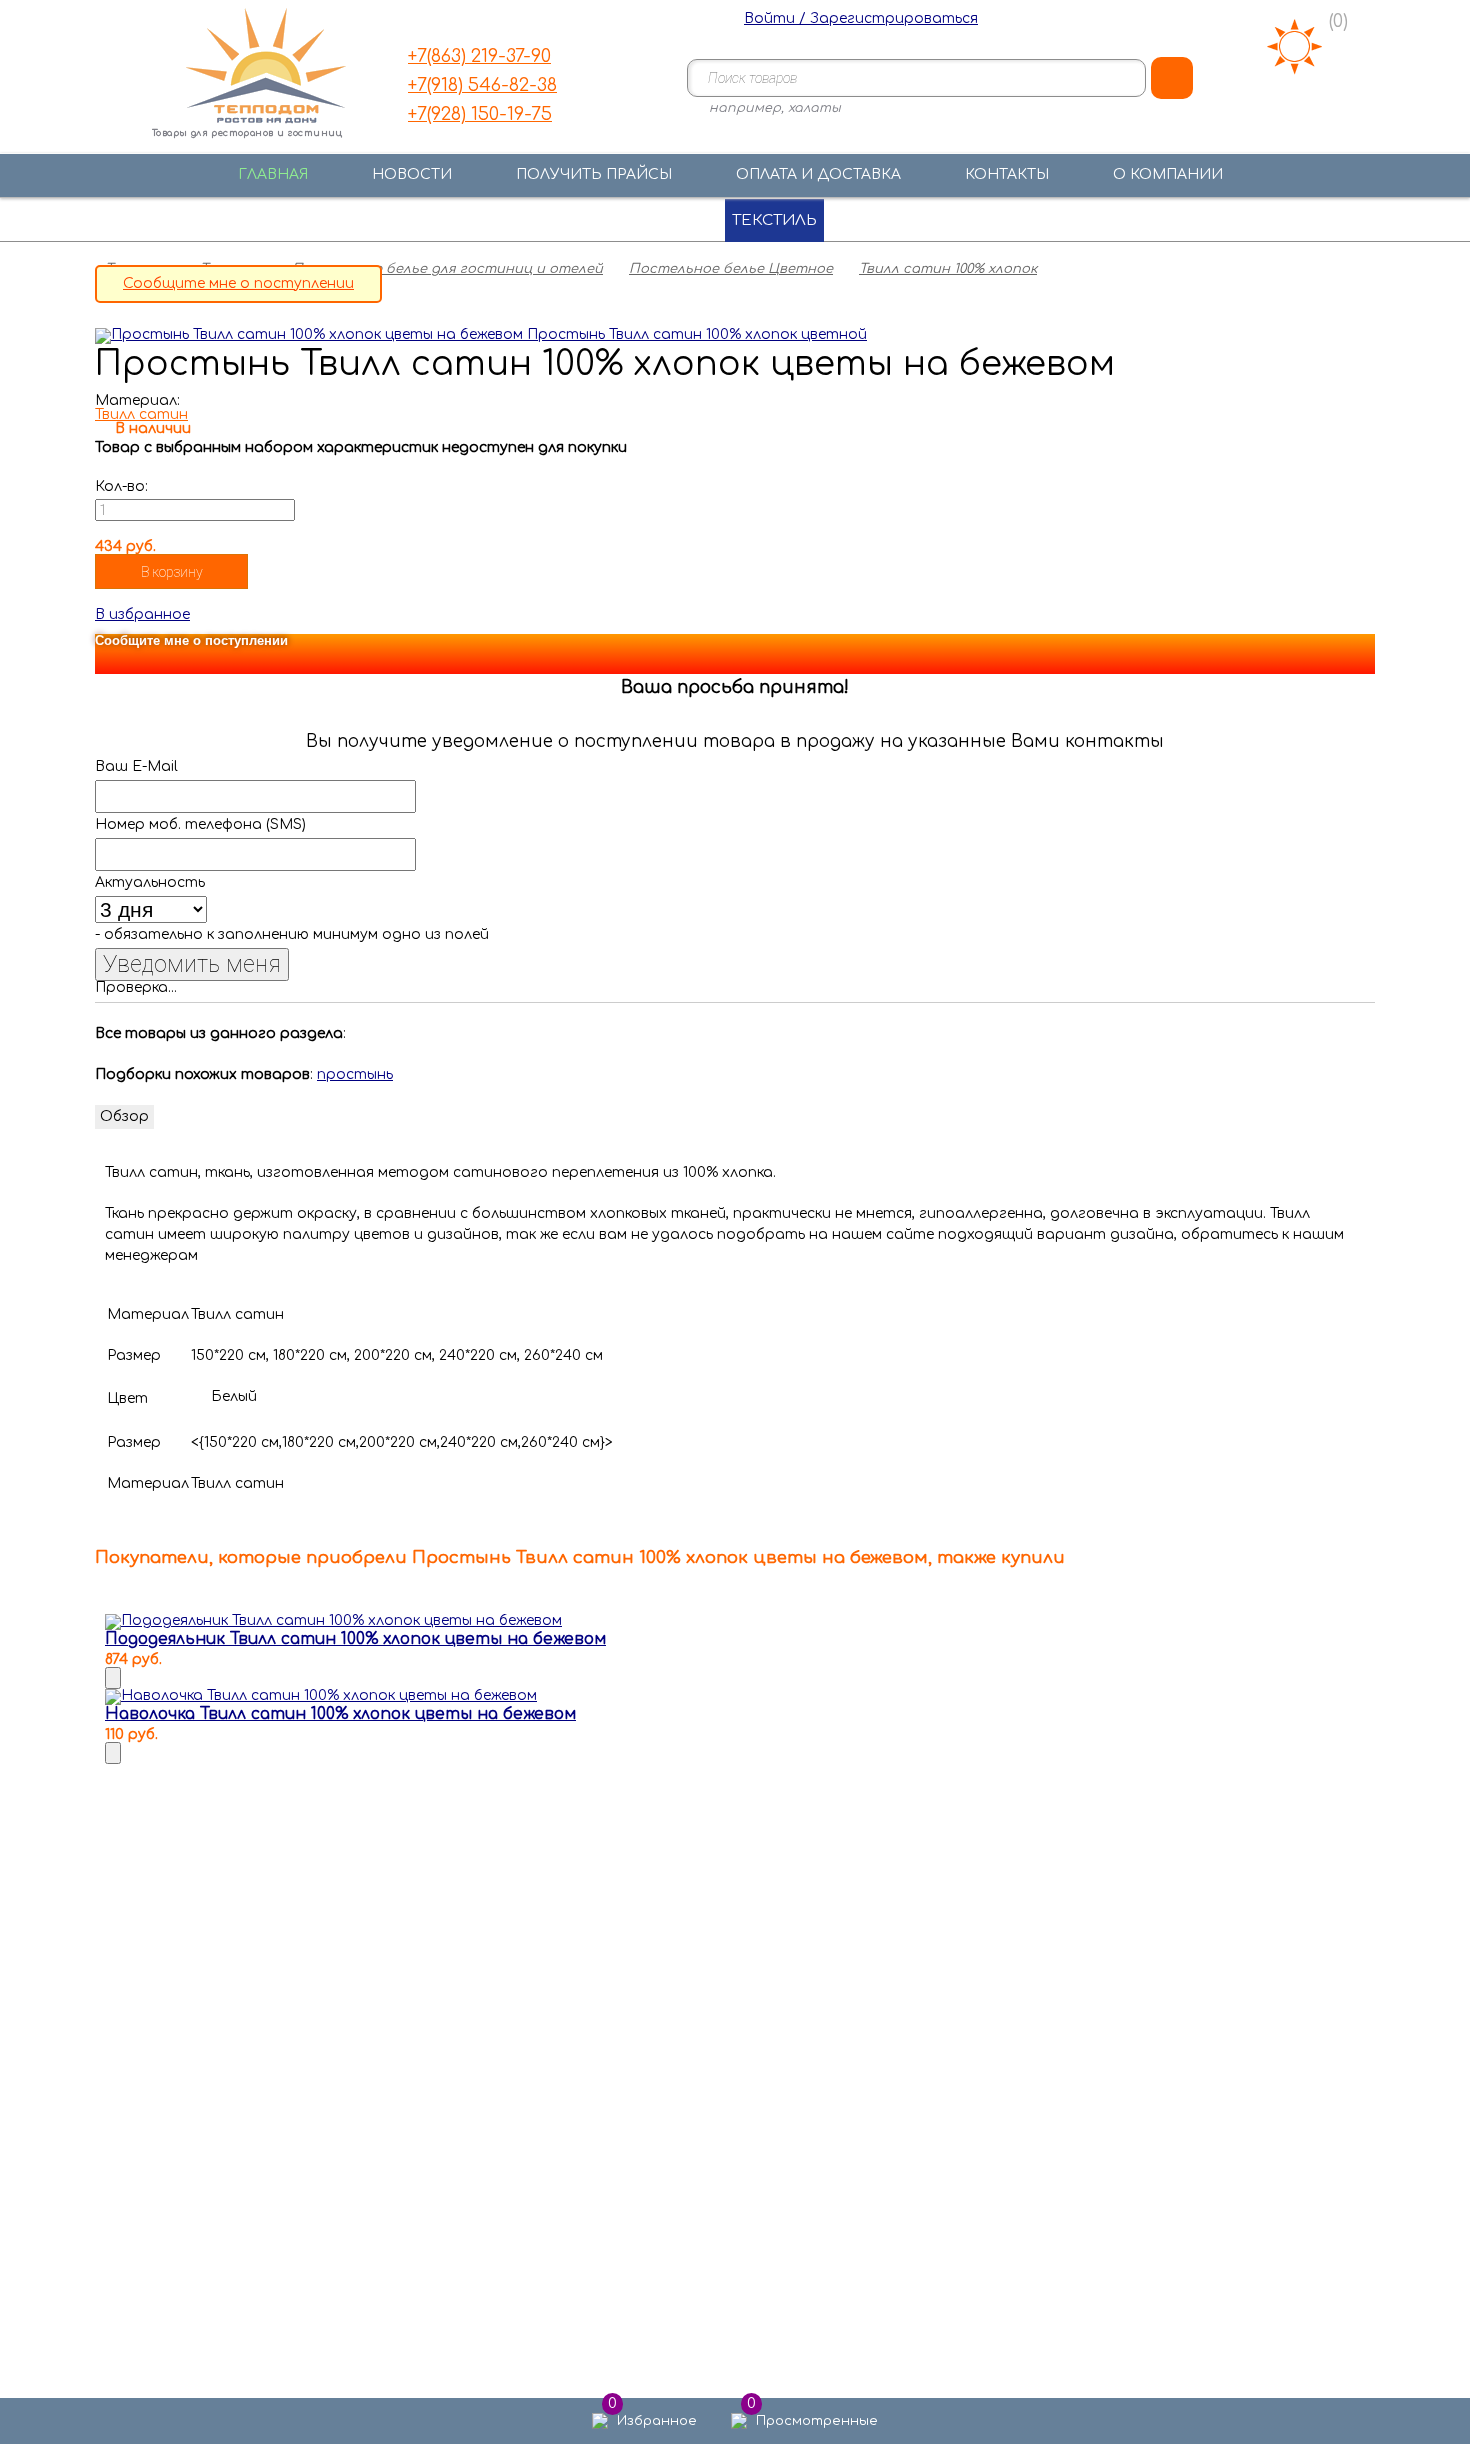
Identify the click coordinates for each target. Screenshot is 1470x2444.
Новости (412, 174)
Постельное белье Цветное (731, 269)
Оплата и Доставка (818, 174)
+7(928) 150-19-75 (480, 114)
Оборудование (313, 220)
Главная (273, 174)
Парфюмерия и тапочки (559, 220)
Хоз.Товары (931, 220)
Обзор (124, 1116)
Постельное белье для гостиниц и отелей (447, 269)
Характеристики (239, 1116)
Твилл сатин (141, 414)
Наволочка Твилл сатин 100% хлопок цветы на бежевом (340, 1714)
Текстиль (774, 220)
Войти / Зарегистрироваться (861, 18)
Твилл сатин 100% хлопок (948, 269)
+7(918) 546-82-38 (482, 85)
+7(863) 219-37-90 (479, 56)
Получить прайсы (594, 174)
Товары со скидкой (1137, 220)
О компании (1168, 174)
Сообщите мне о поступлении (238, 283)
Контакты (1007, 174)
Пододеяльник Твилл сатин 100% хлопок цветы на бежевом (355, 1639)
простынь (355, 1074)
